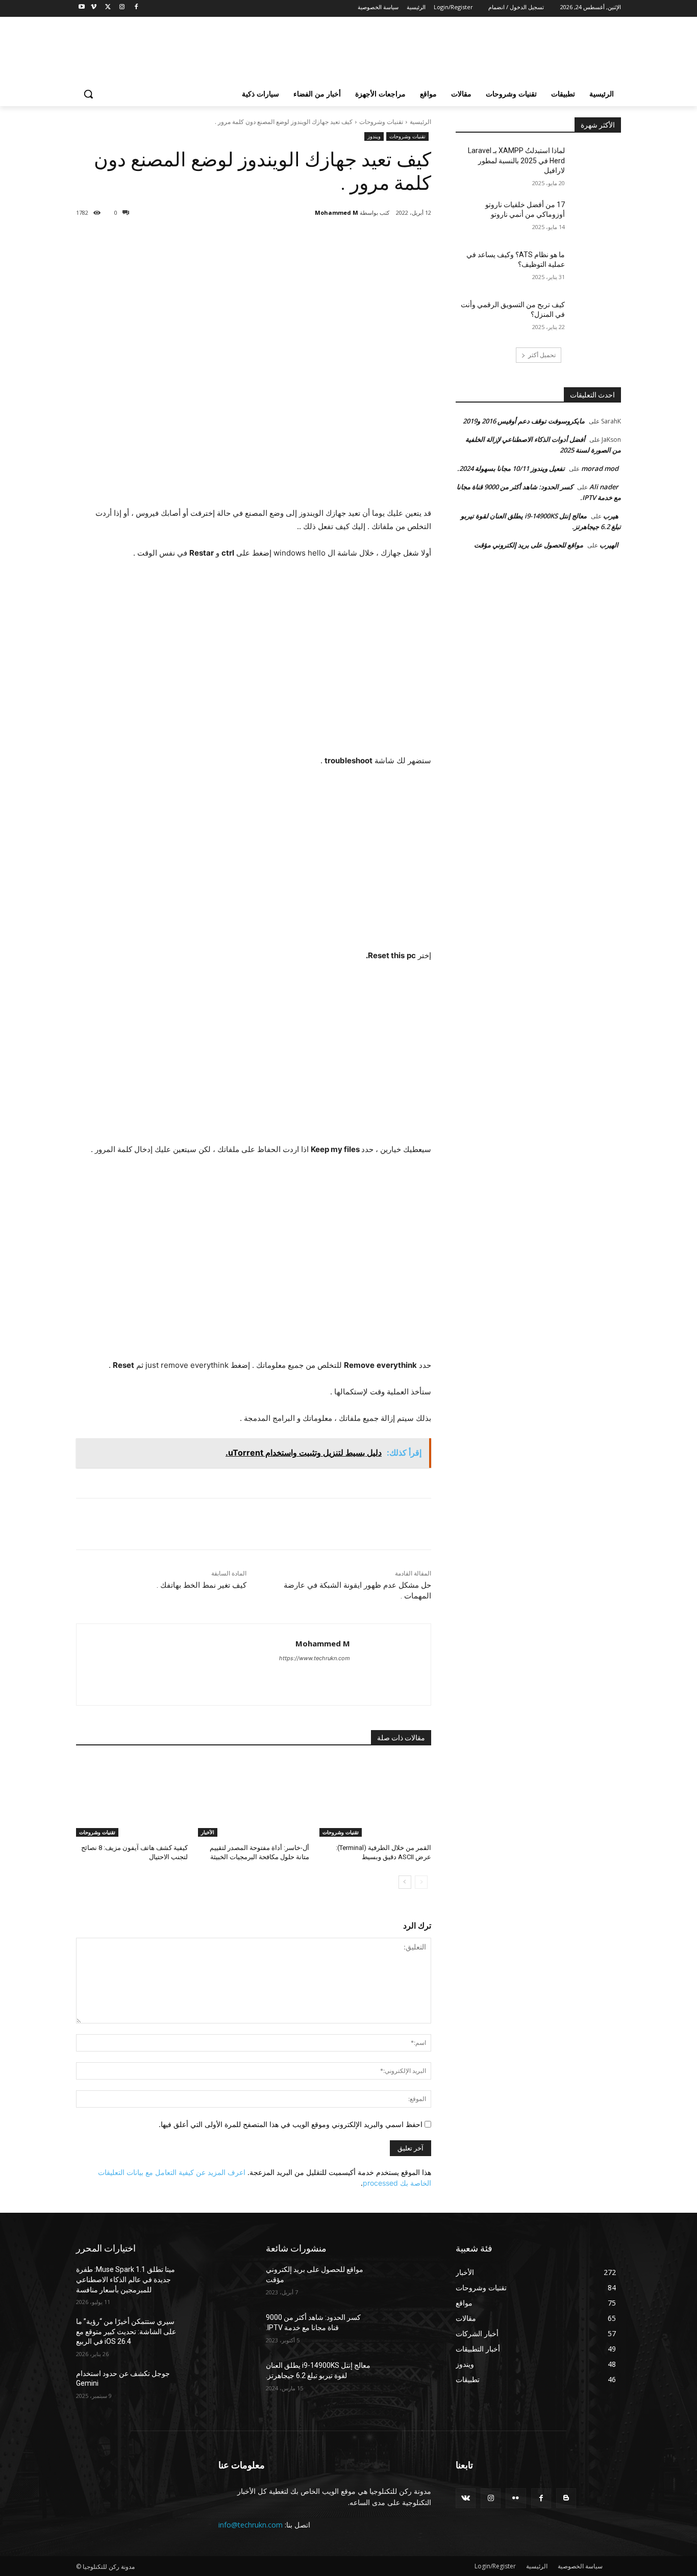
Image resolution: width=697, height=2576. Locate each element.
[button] (88, 94)
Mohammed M (337, 212)
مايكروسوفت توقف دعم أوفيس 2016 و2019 (524, 421)
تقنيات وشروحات (381, 122)
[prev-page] (421, 1882)
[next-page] (405, 1882)
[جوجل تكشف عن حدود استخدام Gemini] (217, 2386)
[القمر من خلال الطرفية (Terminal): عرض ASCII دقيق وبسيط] (375, 1798)
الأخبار (208, 1832)
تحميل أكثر (542, 355)
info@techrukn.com (251, 2525)
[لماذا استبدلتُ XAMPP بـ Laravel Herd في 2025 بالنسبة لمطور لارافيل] (596, 163)
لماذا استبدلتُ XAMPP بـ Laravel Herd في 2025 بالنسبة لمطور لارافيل (516, 160)
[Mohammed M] (308, 213)
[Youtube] (82, 7)
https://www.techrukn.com (315, 1658)
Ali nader (604, 487)
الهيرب (609, 545)
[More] (268, 239)
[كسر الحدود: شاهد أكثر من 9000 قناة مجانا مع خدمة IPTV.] (406, 2330)
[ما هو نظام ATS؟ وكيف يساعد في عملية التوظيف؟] (596, 267)
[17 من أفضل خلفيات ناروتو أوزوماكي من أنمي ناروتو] (596, 217)
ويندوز (374, 136)
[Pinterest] (315, 239)
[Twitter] (108, 7)
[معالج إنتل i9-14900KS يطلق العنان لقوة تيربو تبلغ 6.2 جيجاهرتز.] (406, 2378)
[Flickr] (516, 2498)
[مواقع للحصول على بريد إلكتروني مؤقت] (406, 2282)
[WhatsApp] (292, 239)
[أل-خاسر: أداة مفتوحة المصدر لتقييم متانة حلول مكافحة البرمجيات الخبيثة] (254, 1798)
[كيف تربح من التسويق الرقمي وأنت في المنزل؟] (596, 317)
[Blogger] (566, 2498)
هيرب (611, 516)
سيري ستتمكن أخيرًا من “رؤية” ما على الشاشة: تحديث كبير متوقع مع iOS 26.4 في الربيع (126, 2331)
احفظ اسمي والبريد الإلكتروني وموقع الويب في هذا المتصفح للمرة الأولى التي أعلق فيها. (291, 2124)
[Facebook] (136, 7)
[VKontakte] (466, 2498)
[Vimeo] (94, 7)
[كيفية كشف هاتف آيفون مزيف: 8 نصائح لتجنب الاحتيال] (132, 1798)
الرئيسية (420, 122)
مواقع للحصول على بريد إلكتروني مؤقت (529, 545)
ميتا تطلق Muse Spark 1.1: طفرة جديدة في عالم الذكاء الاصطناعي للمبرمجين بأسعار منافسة (126, 2279)
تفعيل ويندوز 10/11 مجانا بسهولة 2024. (511, 468)
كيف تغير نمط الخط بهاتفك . (202, 1585)
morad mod (600, 468)
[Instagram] (122, 7)
